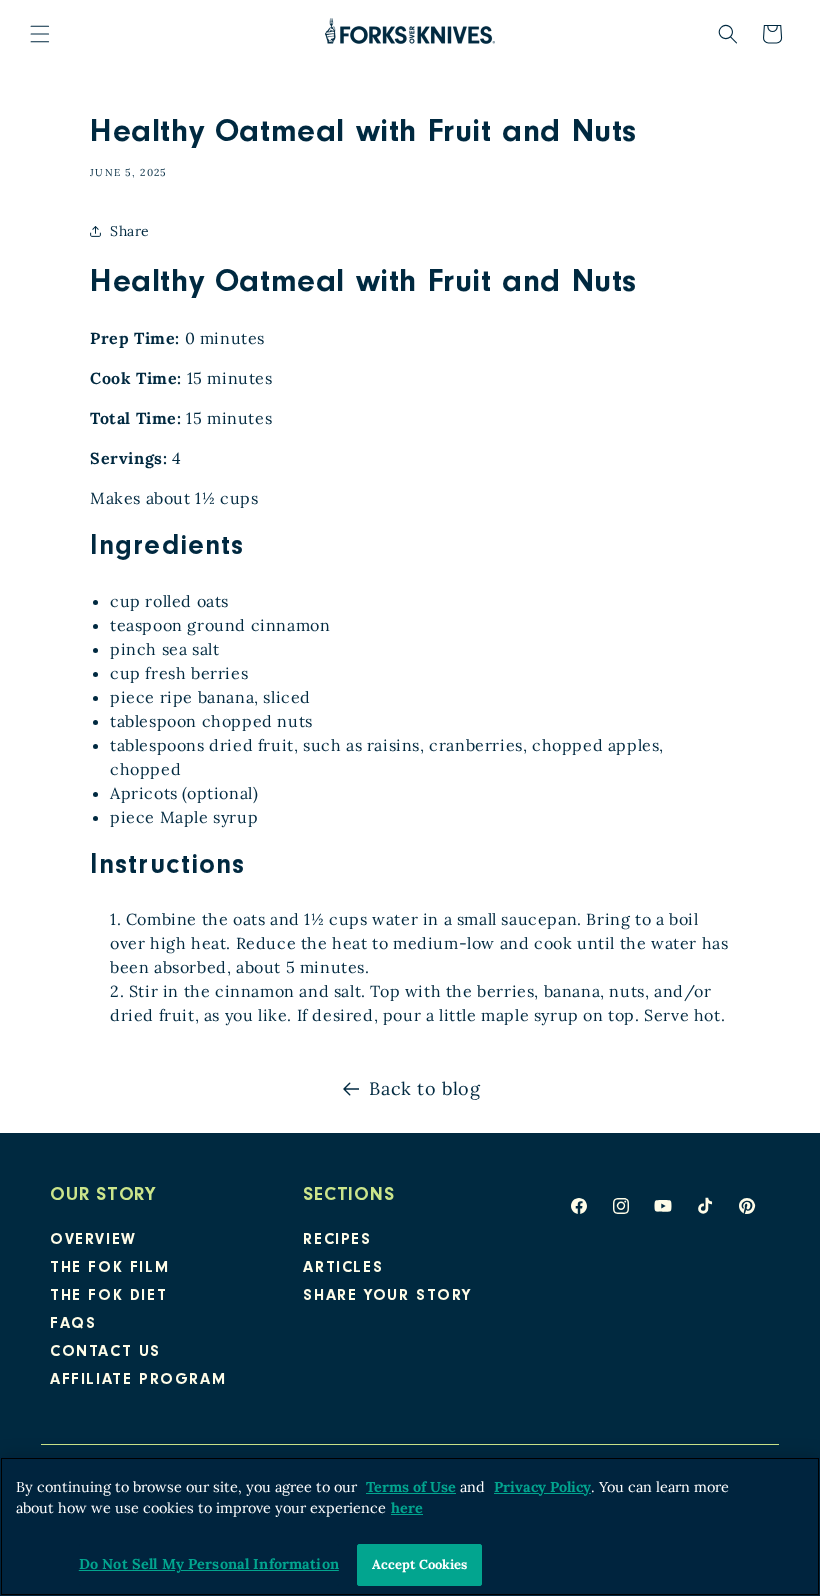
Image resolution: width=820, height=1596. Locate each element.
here (407, 1508)
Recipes (337, 1241)
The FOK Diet (108, 1297)
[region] (410, 1526)
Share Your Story (387, 1297)
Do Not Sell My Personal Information (209, 1564)
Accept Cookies (420, 1564)
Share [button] (130, 231)
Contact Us (105, 1353)
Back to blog (424, 1088)
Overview (93, 1241)
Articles (343, 1269)
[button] (40, 34)
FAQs (73, 1325)
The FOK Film (109, 1269)
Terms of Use (411, 1487)
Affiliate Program (138, 1381)
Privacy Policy (542, 1487)
